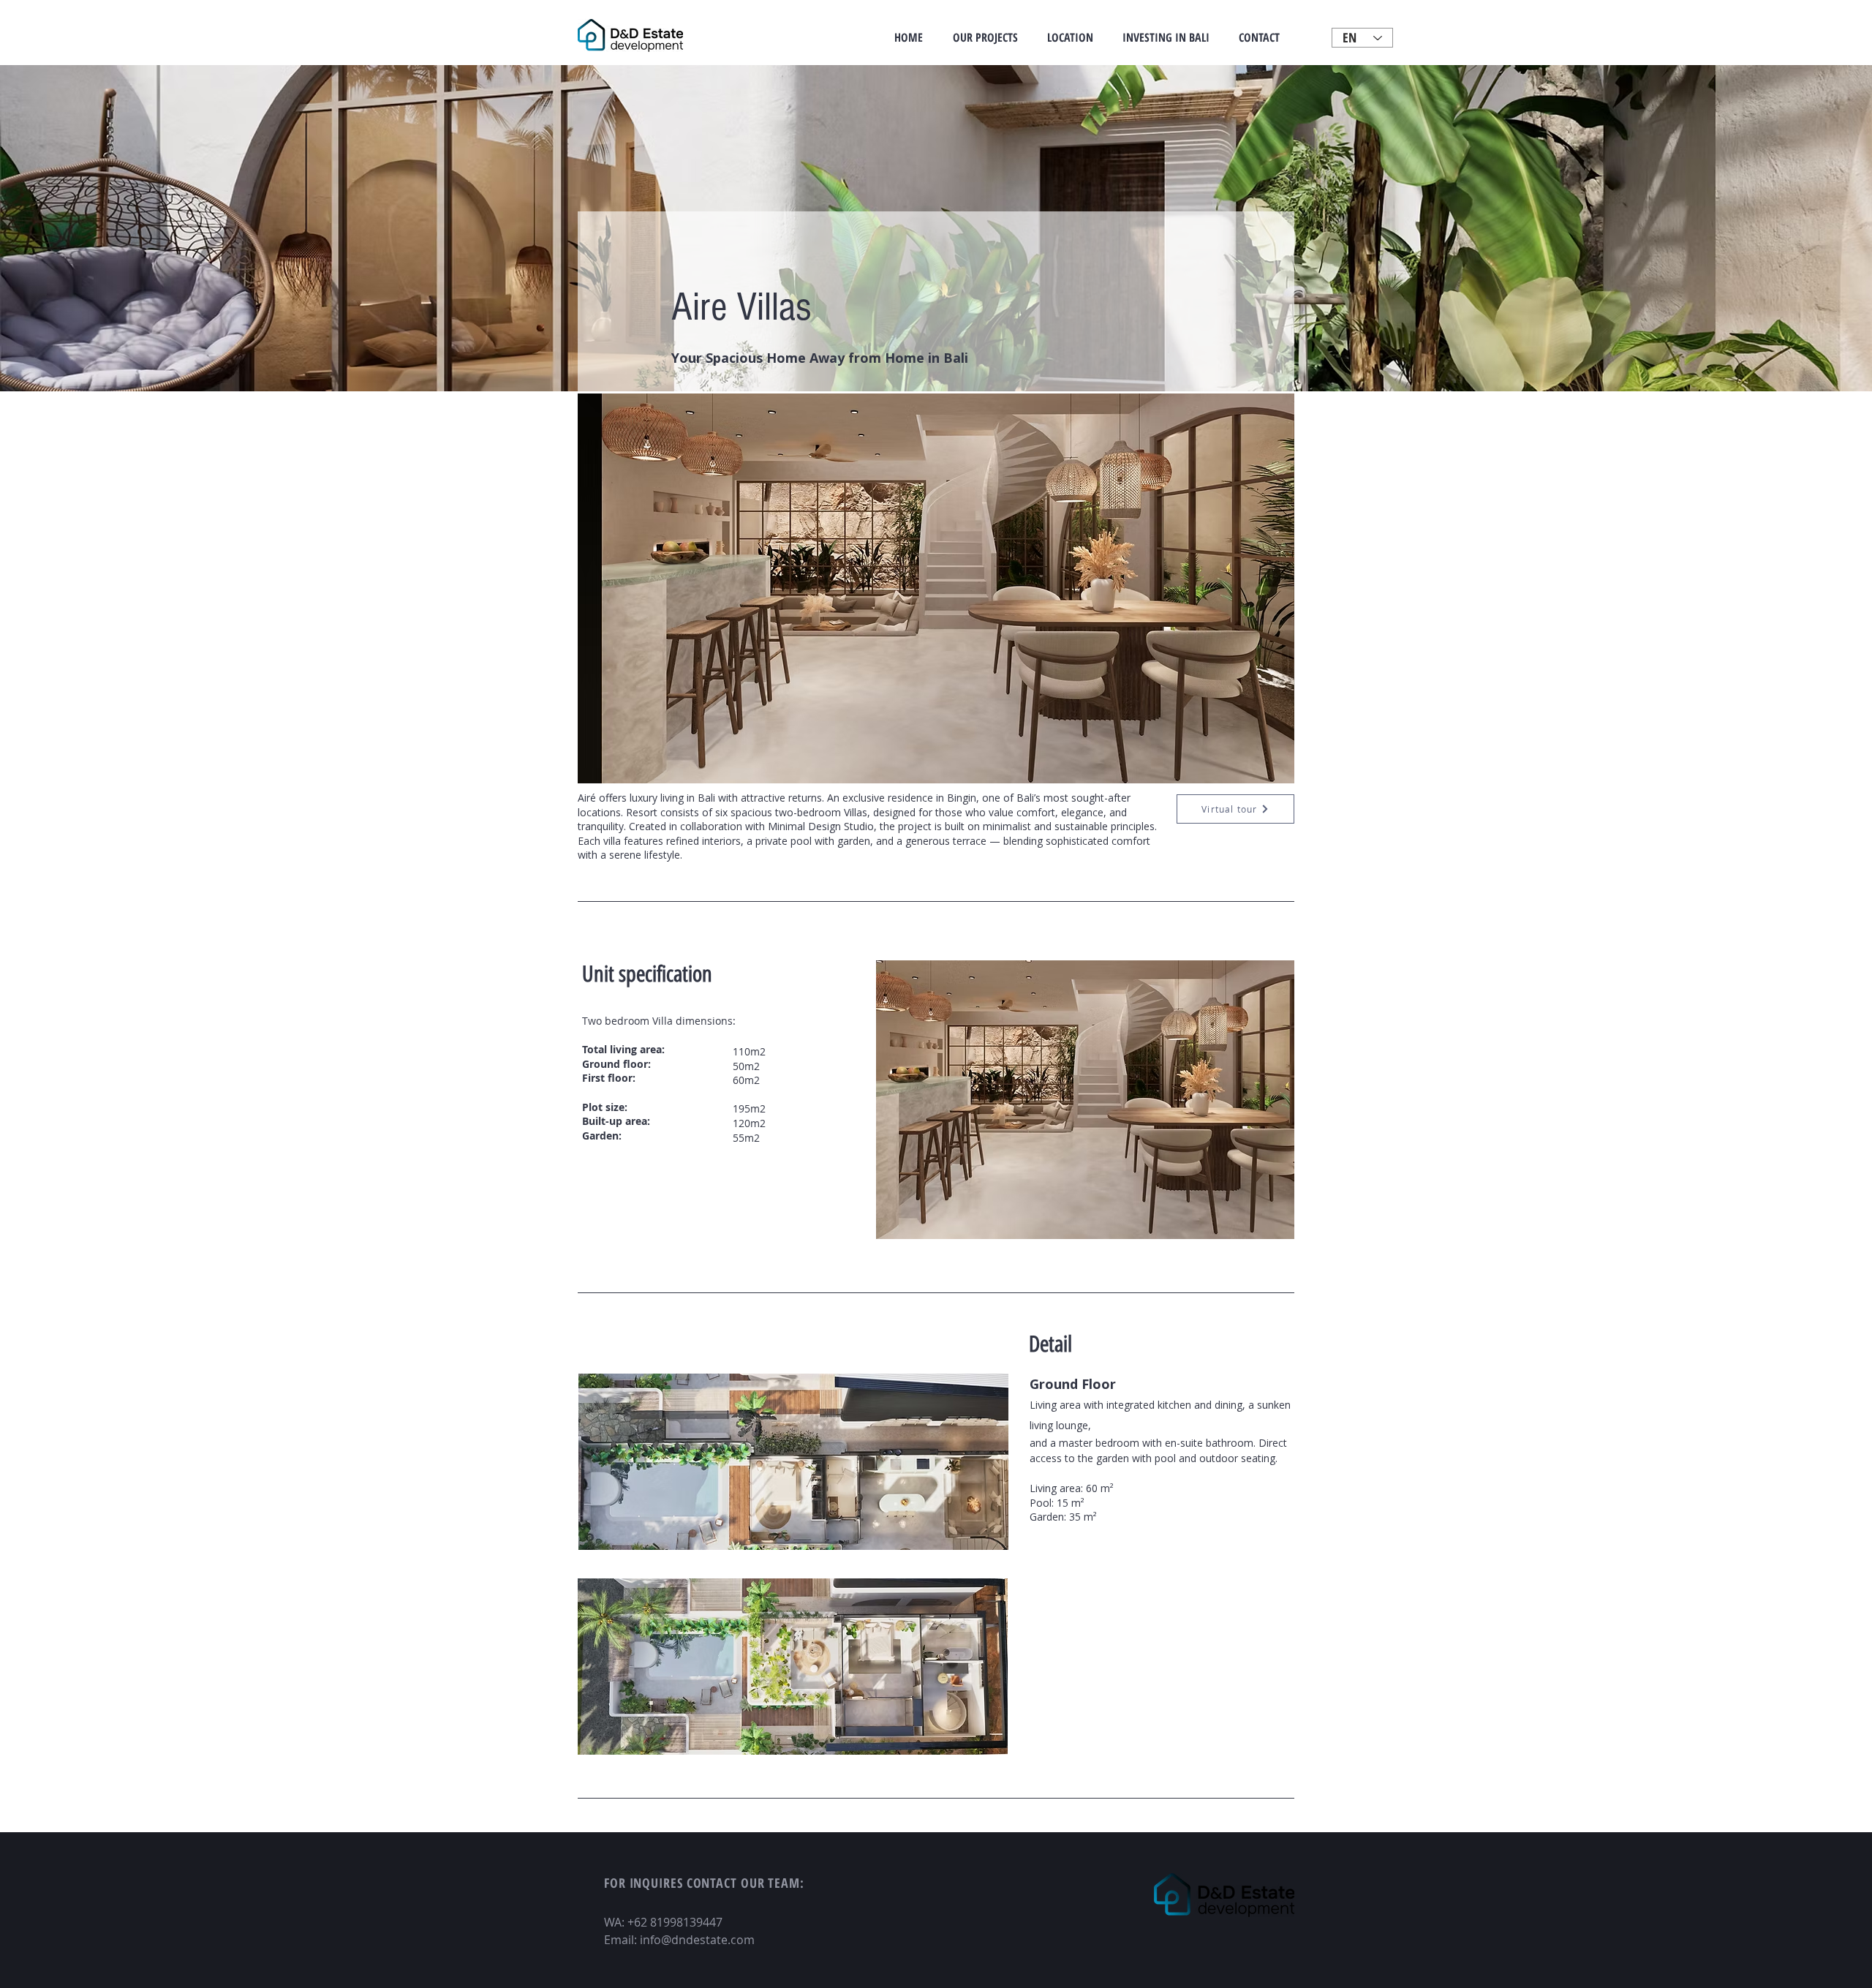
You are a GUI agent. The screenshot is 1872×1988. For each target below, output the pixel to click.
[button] (936, 588)
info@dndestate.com (697, 1940)
